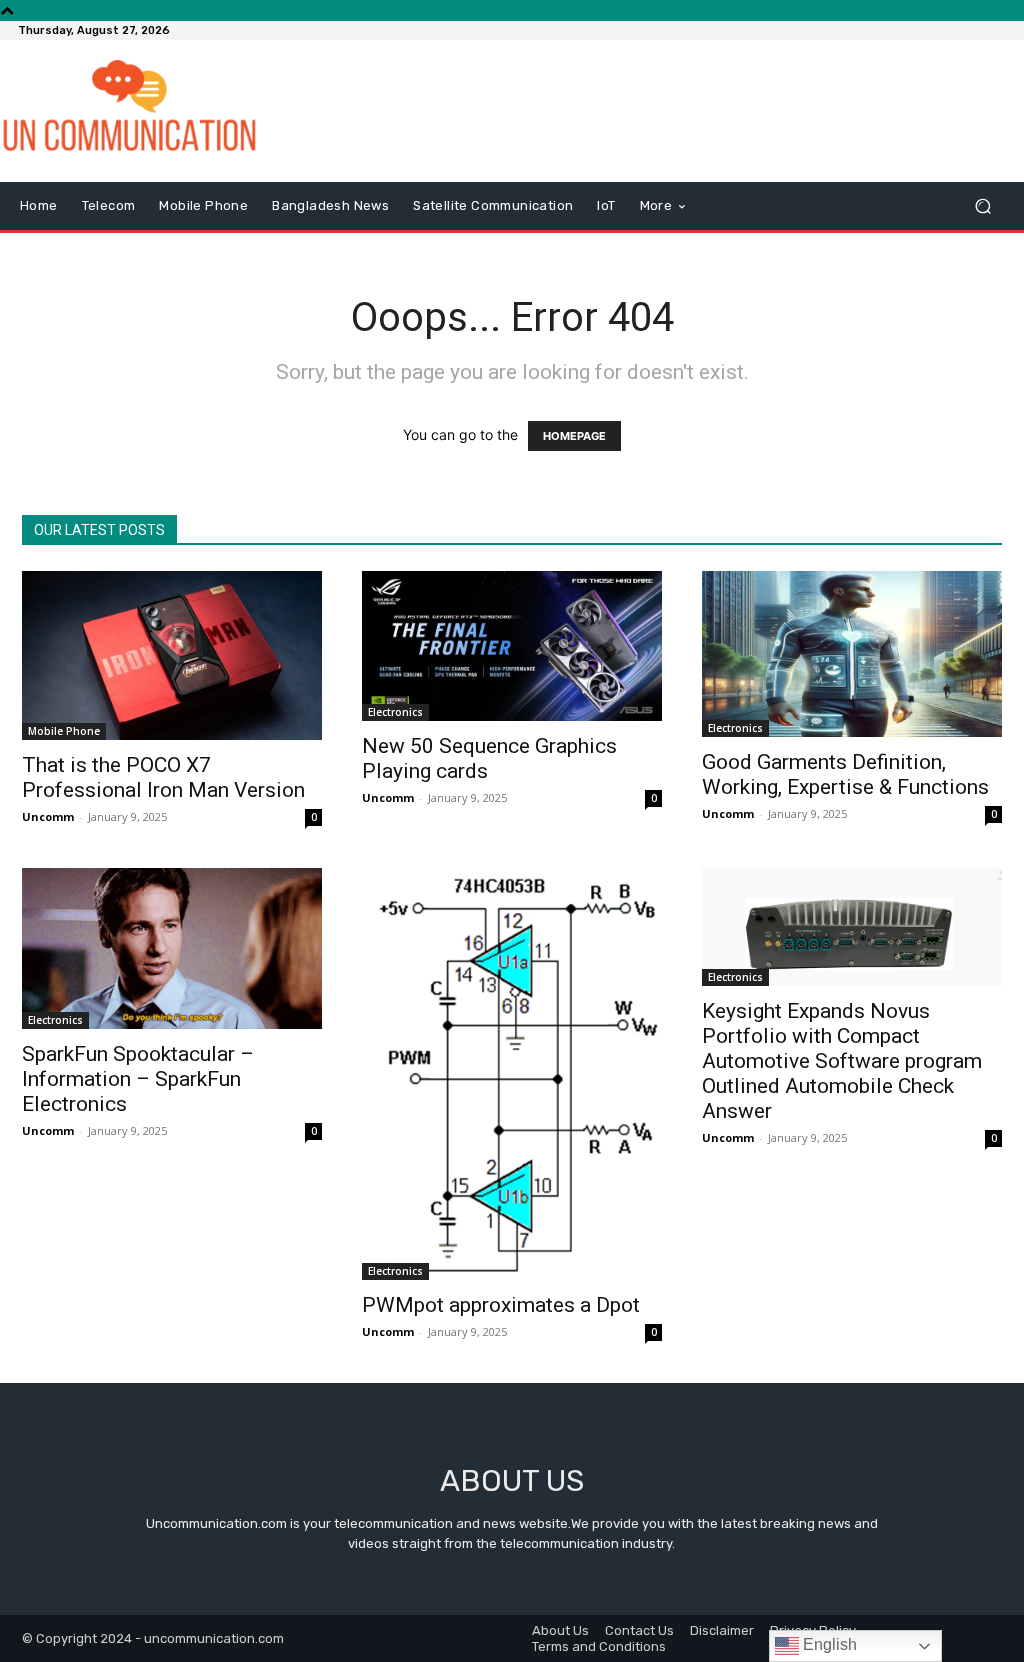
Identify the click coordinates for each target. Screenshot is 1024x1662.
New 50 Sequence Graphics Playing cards (489, 758)
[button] (982, 206)
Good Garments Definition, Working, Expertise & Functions (845, 774)
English (828, 1644)
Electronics (395, 712)
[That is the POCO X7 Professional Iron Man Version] (172, 655)
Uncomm (48, 816)
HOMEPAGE (574, 436)
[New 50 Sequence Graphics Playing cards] (512, 646)
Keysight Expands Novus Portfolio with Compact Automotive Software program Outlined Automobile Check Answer (842, 1061)
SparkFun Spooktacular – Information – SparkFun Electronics (138, 1079)
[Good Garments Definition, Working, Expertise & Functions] (852, 654)
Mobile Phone (64, 731)
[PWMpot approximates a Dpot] (512, 1074)
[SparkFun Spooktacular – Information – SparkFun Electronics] (172, 949)
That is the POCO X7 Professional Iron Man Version (163, 777)
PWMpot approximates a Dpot (501, 1305)
